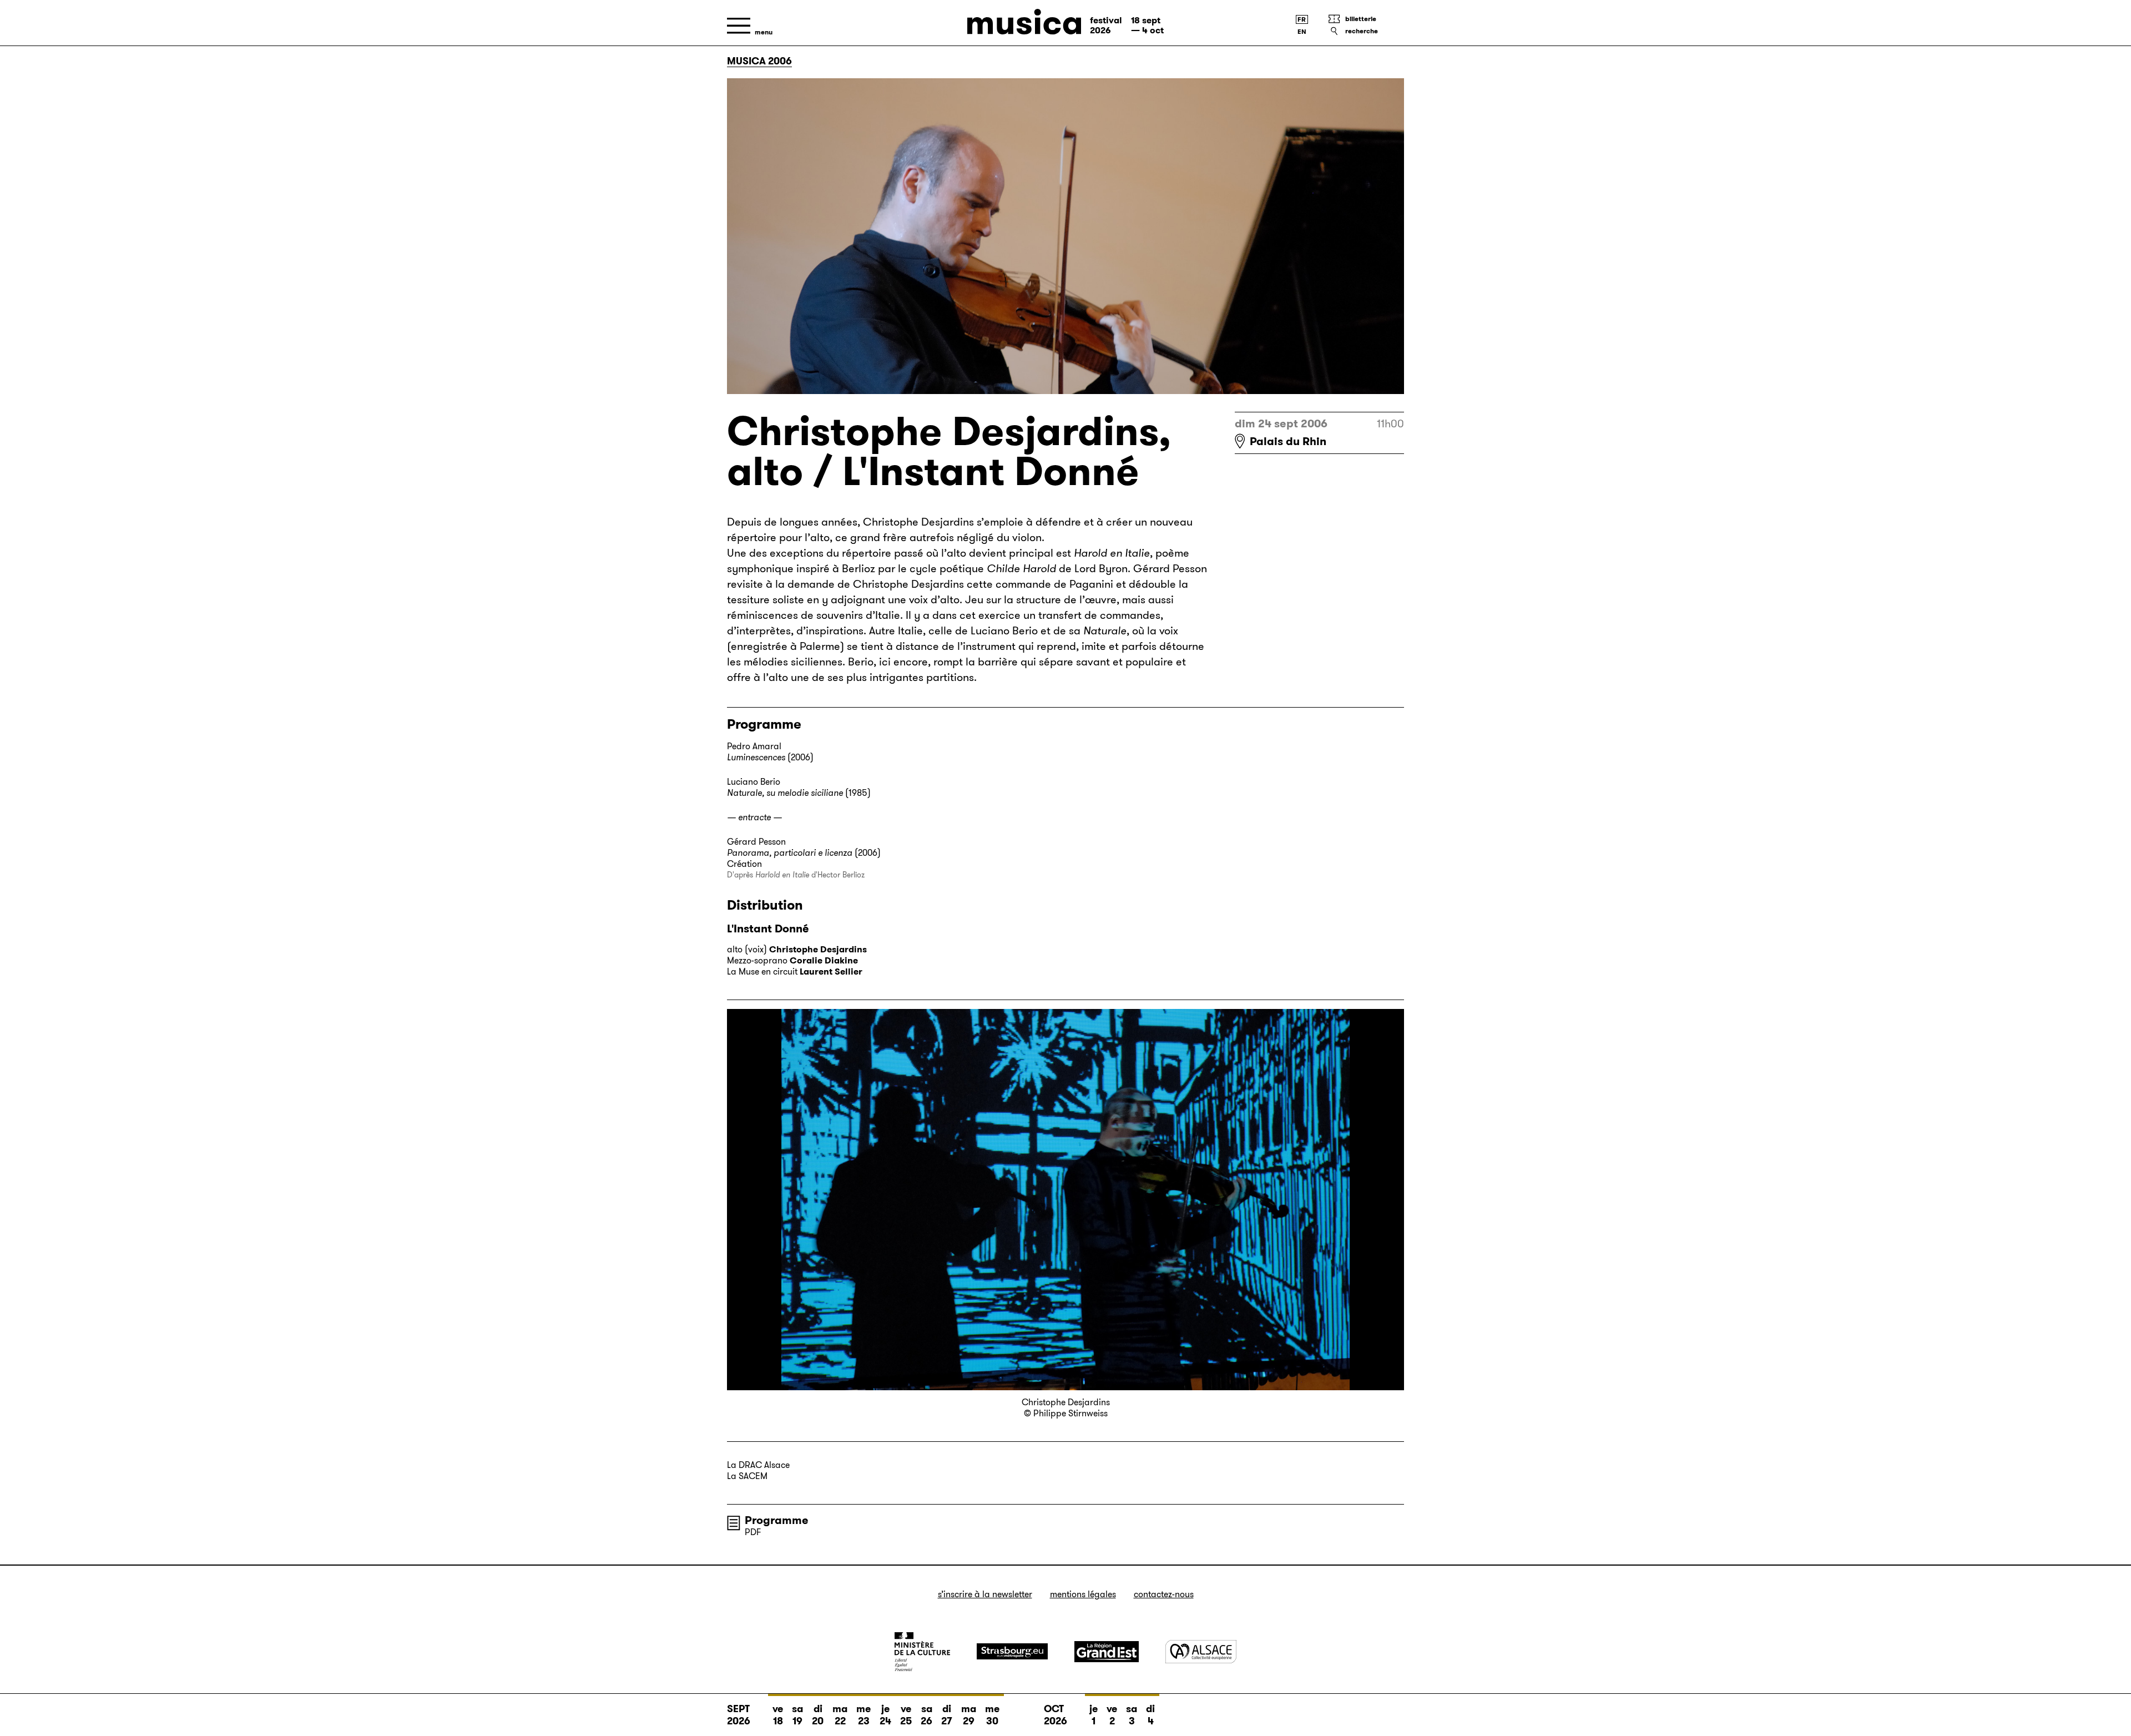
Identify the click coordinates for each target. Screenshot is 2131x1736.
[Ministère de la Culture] (922, 1652)
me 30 (992, 1715)
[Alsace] (1201, 1651)
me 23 (863, 1715)
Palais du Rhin (1288, 441)
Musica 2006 (759, 61)
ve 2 (1112, 1715)
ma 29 (969, 1715)
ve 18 (778, 1715)
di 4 (1150, 1715)
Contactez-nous (1164, 1594)
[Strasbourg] (1012, 1651)
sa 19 (797, 1715)
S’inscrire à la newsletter (985, 1594)
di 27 (947, 1715)
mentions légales (1083, 1594)
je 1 (1094, 1715)
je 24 (885, 1715)
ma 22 (840, 1715)
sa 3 (1132, 1715)
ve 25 (906, 1715)
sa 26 (926, 1715)
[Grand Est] (1107, 1652)
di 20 (818, 1715)
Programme (777, 1520)
